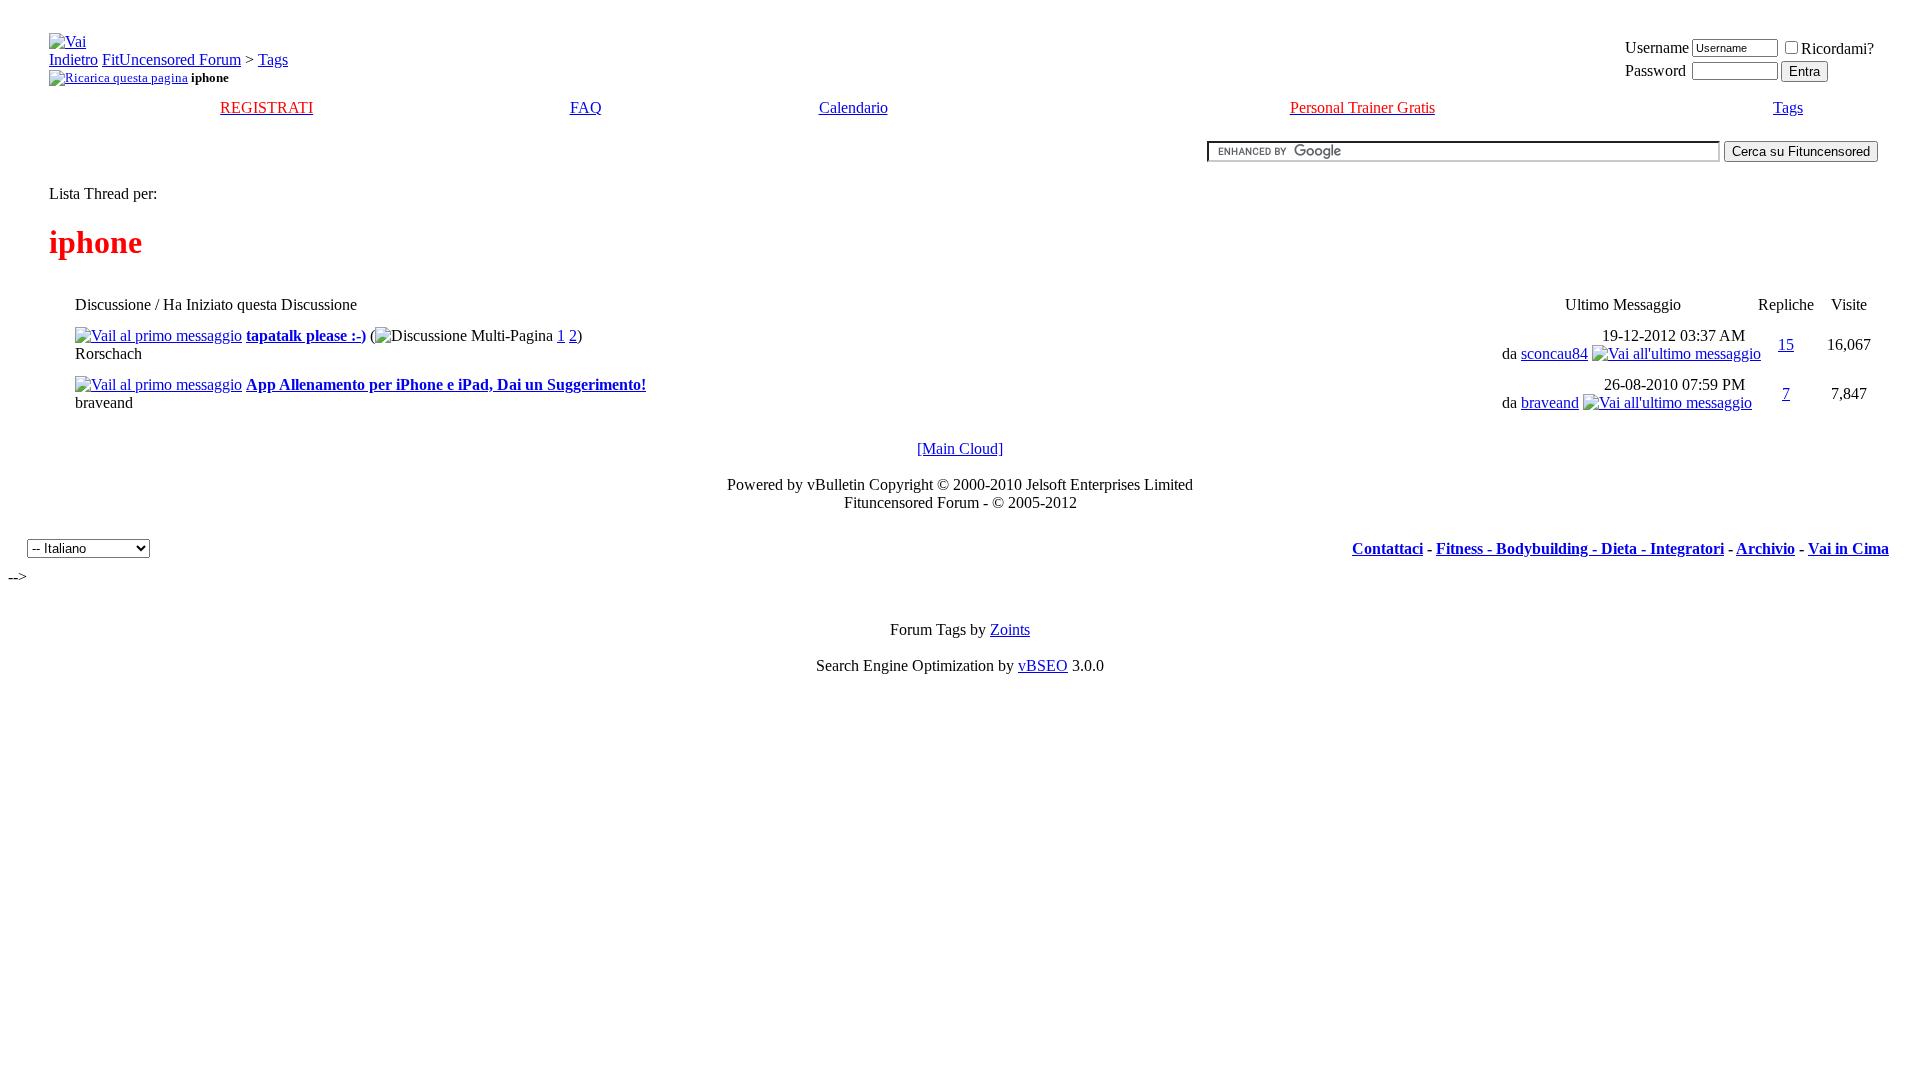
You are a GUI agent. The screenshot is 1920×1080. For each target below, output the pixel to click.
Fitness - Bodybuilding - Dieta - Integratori (1580, 548)
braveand (104, 402)
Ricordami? (1837, 48)
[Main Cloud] (960, 448)
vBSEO (1043, 665)
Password (1655, 70)
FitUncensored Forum (171, 59)
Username (1657, 47)
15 (1786, 344)
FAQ (586, 107)
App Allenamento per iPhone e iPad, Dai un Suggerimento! (446, 384)
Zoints (1010, 629)
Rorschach (108, 353)
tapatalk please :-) (306, 335)
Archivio (1765, 548)
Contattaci (1387, 548)
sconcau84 (1554, 353)
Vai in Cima (1848, 548)
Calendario (853, 107)
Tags (273, 59)
